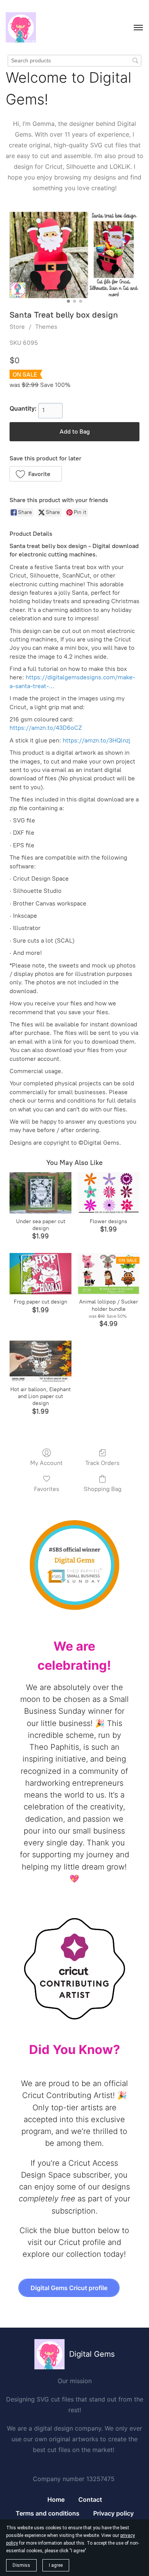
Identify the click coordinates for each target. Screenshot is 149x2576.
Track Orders (102, 1463)
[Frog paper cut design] (40, 1274)
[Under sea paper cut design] (40, 1193)
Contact (90, 2499)
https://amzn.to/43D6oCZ (46, 728)
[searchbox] (74, 61)
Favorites (47, 1489)
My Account (46, 1463)
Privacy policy (113, 2513)
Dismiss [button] (21, 2565)
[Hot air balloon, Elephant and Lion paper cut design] (40, 1361)
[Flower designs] (109, 1193)
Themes (46, 327)
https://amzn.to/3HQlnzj (96, 740)
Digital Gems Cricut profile (69, 2288)
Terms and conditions (48, 2513)
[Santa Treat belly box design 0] (74, 255)
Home (56, 2499)
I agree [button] (56, 2565)
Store (17, 327)
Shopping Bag (103, 1489)
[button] (36, 474)
